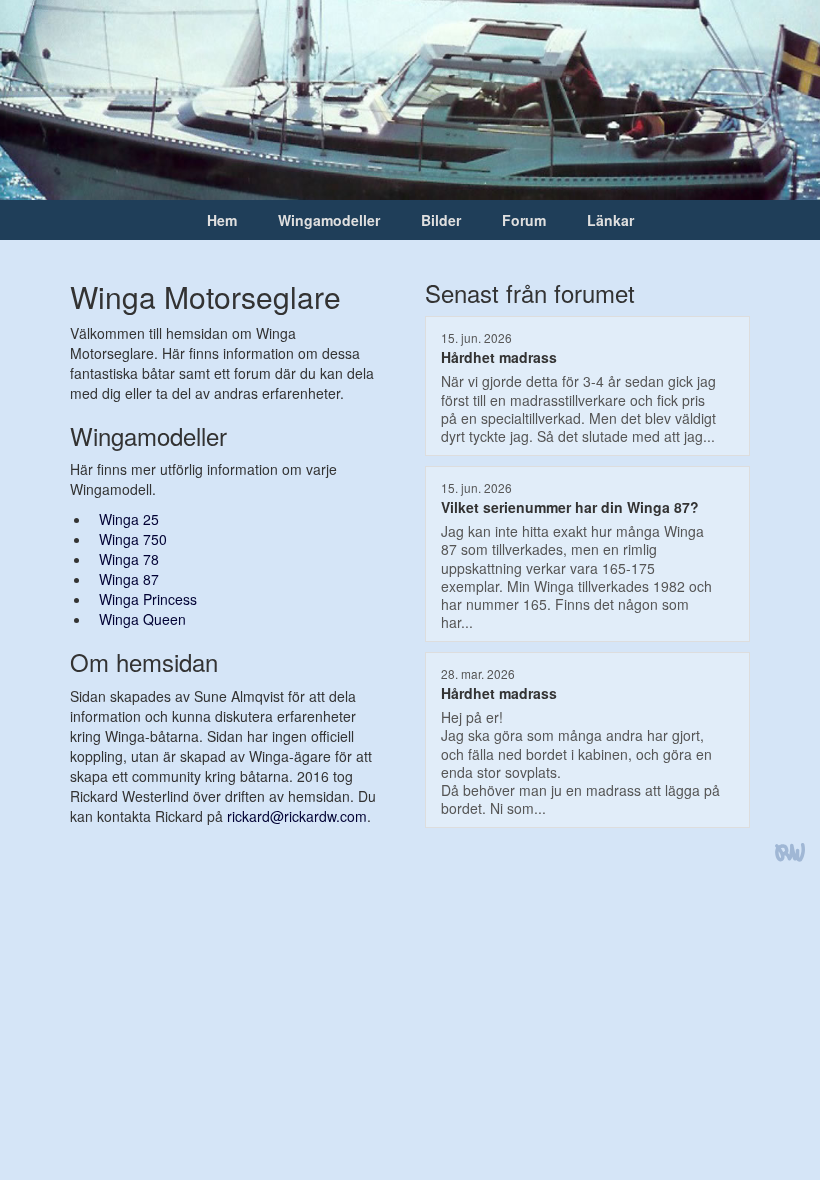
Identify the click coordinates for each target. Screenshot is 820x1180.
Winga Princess (148, 599)
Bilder (441, 220)
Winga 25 (129, 519)
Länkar (610, 220)
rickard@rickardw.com (297, 816)
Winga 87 (129, 579)
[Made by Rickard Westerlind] (790, 854)
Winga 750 (133, 539)
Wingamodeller (329, 220)
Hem (222, 220)
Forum (524, 220)
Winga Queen (142, 619)
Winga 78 (129, 559)
